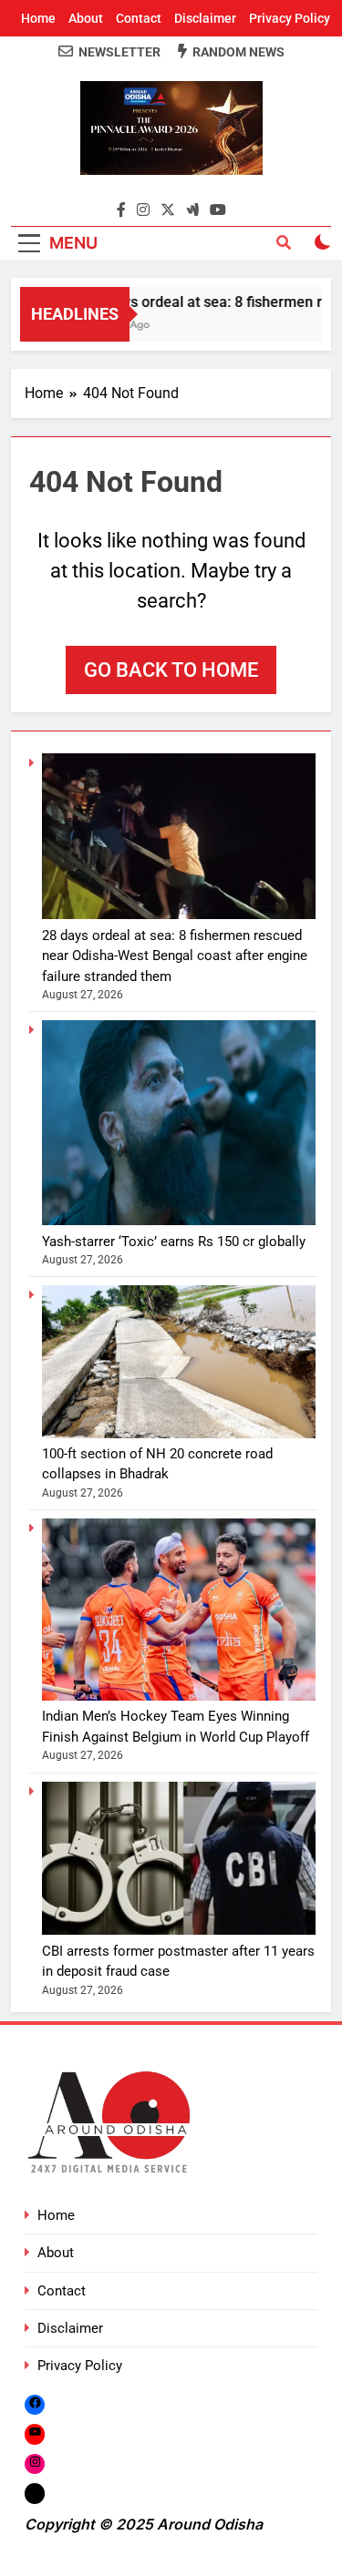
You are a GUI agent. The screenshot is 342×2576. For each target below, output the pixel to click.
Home (38, 18)
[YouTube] (35, 2434)
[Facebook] (35, 2404)
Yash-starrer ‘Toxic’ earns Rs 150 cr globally (174, 1242)
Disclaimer (205, 18)
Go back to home (171, 670)
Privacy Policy (290, 18)
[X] (35, 2493)
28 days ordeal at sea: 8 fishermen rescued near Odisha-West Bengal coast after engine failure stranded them (175, 956)
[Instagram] (35, 2464)
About (86, 18)
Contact (139, 18)
